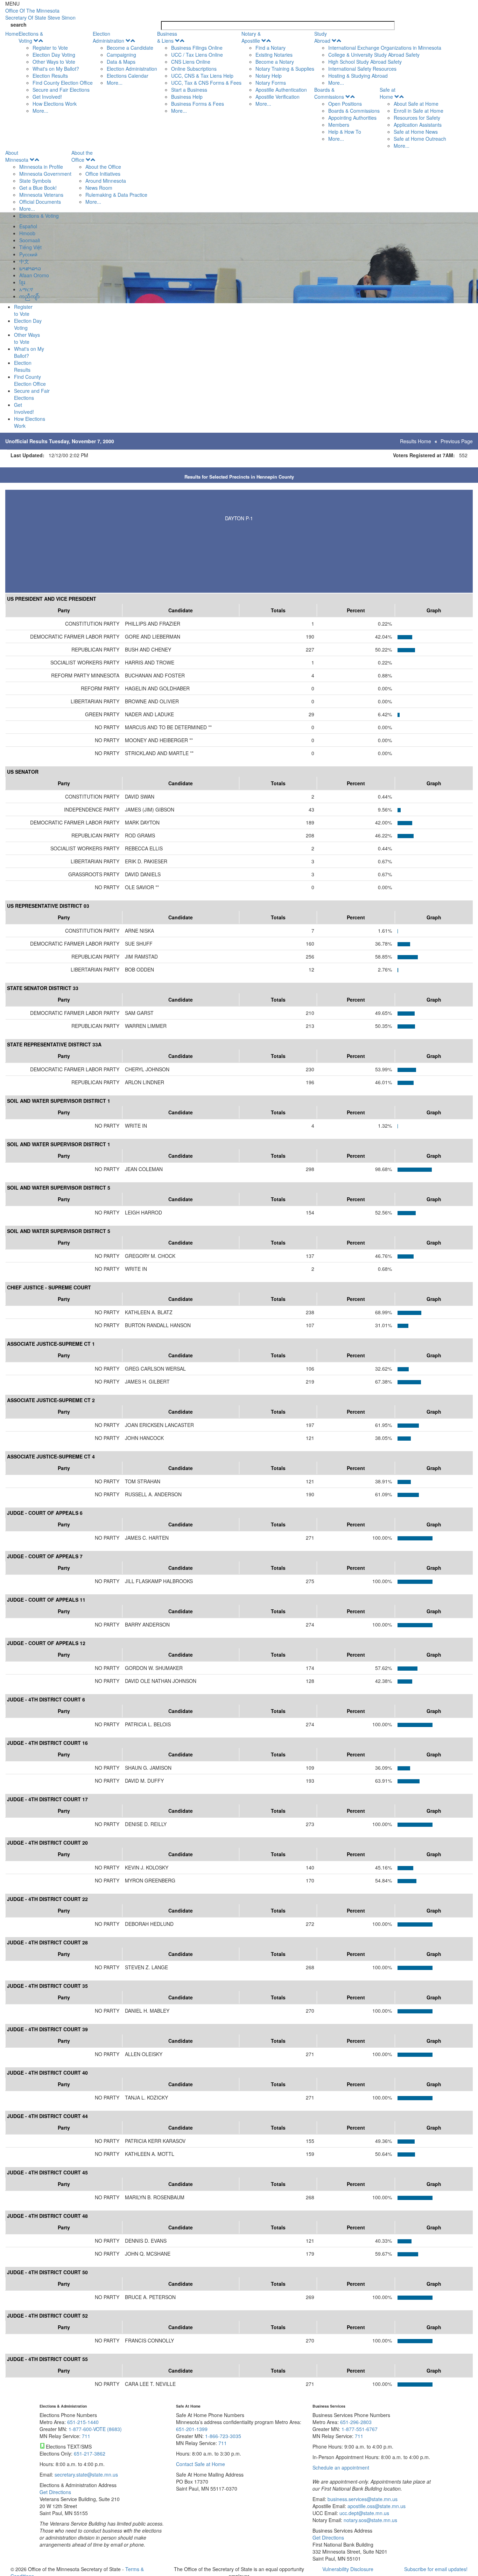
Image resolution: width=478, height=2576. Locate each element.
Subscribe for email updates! (436, 2569)
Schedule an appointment (341, 2467)
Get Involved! (47, 97)
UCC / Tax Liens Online (197, 55)
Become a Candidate (130, 48)
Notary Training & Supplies (285, 69)
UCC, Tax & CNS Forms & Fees (206, 83)
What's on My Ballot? (56, 69)
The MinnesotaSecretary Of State (40, 14)
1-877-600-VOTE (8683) (95, 2429)
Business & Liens (167, 37)
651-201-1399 (192, 2429)
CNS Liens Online (191, 62)
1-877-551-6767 (360, 2429)
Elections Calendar (128, 76)
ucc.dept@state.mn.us (364, 2513)
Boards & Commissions (329, 93)
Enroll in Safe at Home (419, 111)
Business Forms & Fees (198, 104)
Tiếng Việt (30, 247)
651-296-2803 (356, 2422)
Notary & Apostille (251, 37)
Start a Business (189, 90)
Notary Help (269, 76)
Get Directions (55, 2492)
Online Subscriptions (194, 69)
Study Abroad (322, 37)
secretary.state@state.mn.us (86, 2474)
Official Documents (40, 202)
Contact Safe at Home (201, 2464)
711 (86, 2436)
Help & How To (345, 132)
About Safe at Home (416, 104)
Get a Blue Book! (38, 188)
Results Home (416, 441)
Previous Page (457, 441)
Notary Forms (271, 83)
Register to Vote (50, 48)
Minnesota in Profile (41, 167)
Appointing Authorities (352, 118)
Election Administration (108, 37)
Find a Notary (270, 48)
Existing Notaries (274, 55)
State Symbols (35, 181)
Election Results (50, 76)
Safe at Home (388, 93)
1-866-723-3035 (223, 2436)
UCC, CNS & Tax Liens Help (202, 76)
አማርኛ (26, 289)
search (19, 25)
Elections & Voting (31, 37)
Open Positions (345, 104)
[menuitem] (56, 72)
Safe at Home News (416, 132)
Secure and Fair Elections (61, 90)
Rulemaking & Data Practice (116, 195)
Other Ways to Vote (54, 62)
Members (339, 125)
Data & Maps (121, 62)
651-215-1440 (83, 2422)
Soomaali (30, 240)
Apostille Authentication (281, 90)
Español (28, 226)
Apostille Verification (277, 97)
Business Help (187, 97)
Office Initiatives (103, 174)
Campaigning (121, 55)
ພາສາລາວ (30, 268)
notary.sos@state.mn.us (370, 2520)
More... (40, 111)
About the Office (82, 156)
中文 (24, 261)
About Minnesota (17, 156)
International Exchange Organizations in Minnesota (385, 48)
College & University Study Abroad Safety (374, 55)
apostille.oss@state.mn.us (376, 2506)
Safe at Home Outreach (420, 139)
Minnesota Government (45, 174)
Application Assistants (418, 125)
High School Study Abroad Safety (365, 62)
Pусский (28, 254)
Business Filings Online (197, 48)
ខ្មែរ (22, 282)
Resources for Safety (417, 118)
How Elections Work (55, 104)
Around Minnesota (106, 181)
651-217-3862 (90, 2453)
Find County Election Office (63, 83)
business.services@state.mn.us (362, 2499)
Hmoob (27, 233)
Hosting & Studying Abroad (358, 76)
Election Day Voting (54, 55)
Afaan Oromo (34, 275)
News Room (99, 188)
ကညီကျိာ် (29, 296)
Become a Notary (275, 62)
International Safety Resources (362, 69)
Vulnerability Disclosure (348, 2569)
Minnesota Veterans (41, 195)
